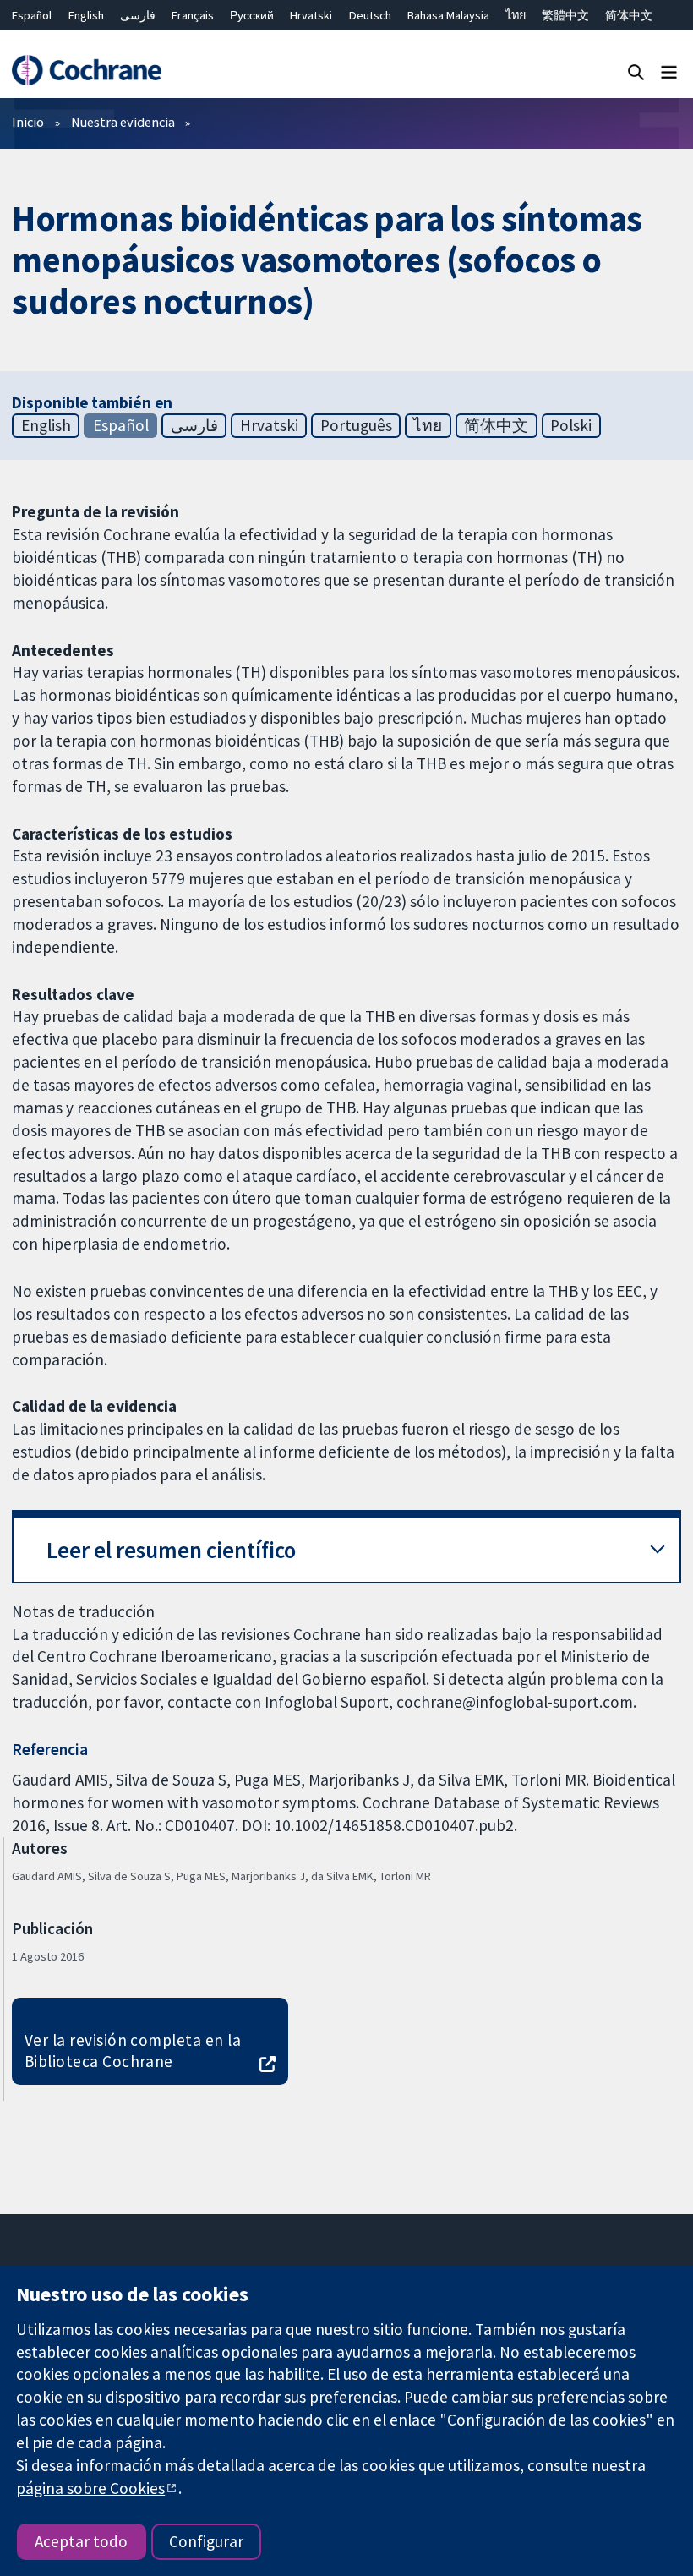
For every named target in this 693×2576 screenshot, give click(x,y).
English (86, 15)
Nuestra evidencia (123, 122)
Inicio (28, 122)
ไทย (516, 15)
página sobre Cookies (90, 2488)
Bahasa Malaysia (448, 15)
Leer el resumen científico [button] (171, 1550)
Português (356, 425)
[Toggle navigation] (669, 71)
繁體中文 (565, 15)
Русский (252, 15)
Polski (571, 425)
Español (32, 15)
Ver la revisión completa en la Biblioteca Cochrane (133, 2051)
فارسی (138, 15)
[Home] (86, 71)
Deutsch (370, 15)
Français (193, 15)
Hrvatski (311, 15)
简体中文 (629, 15)
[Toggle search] (636, 71)
